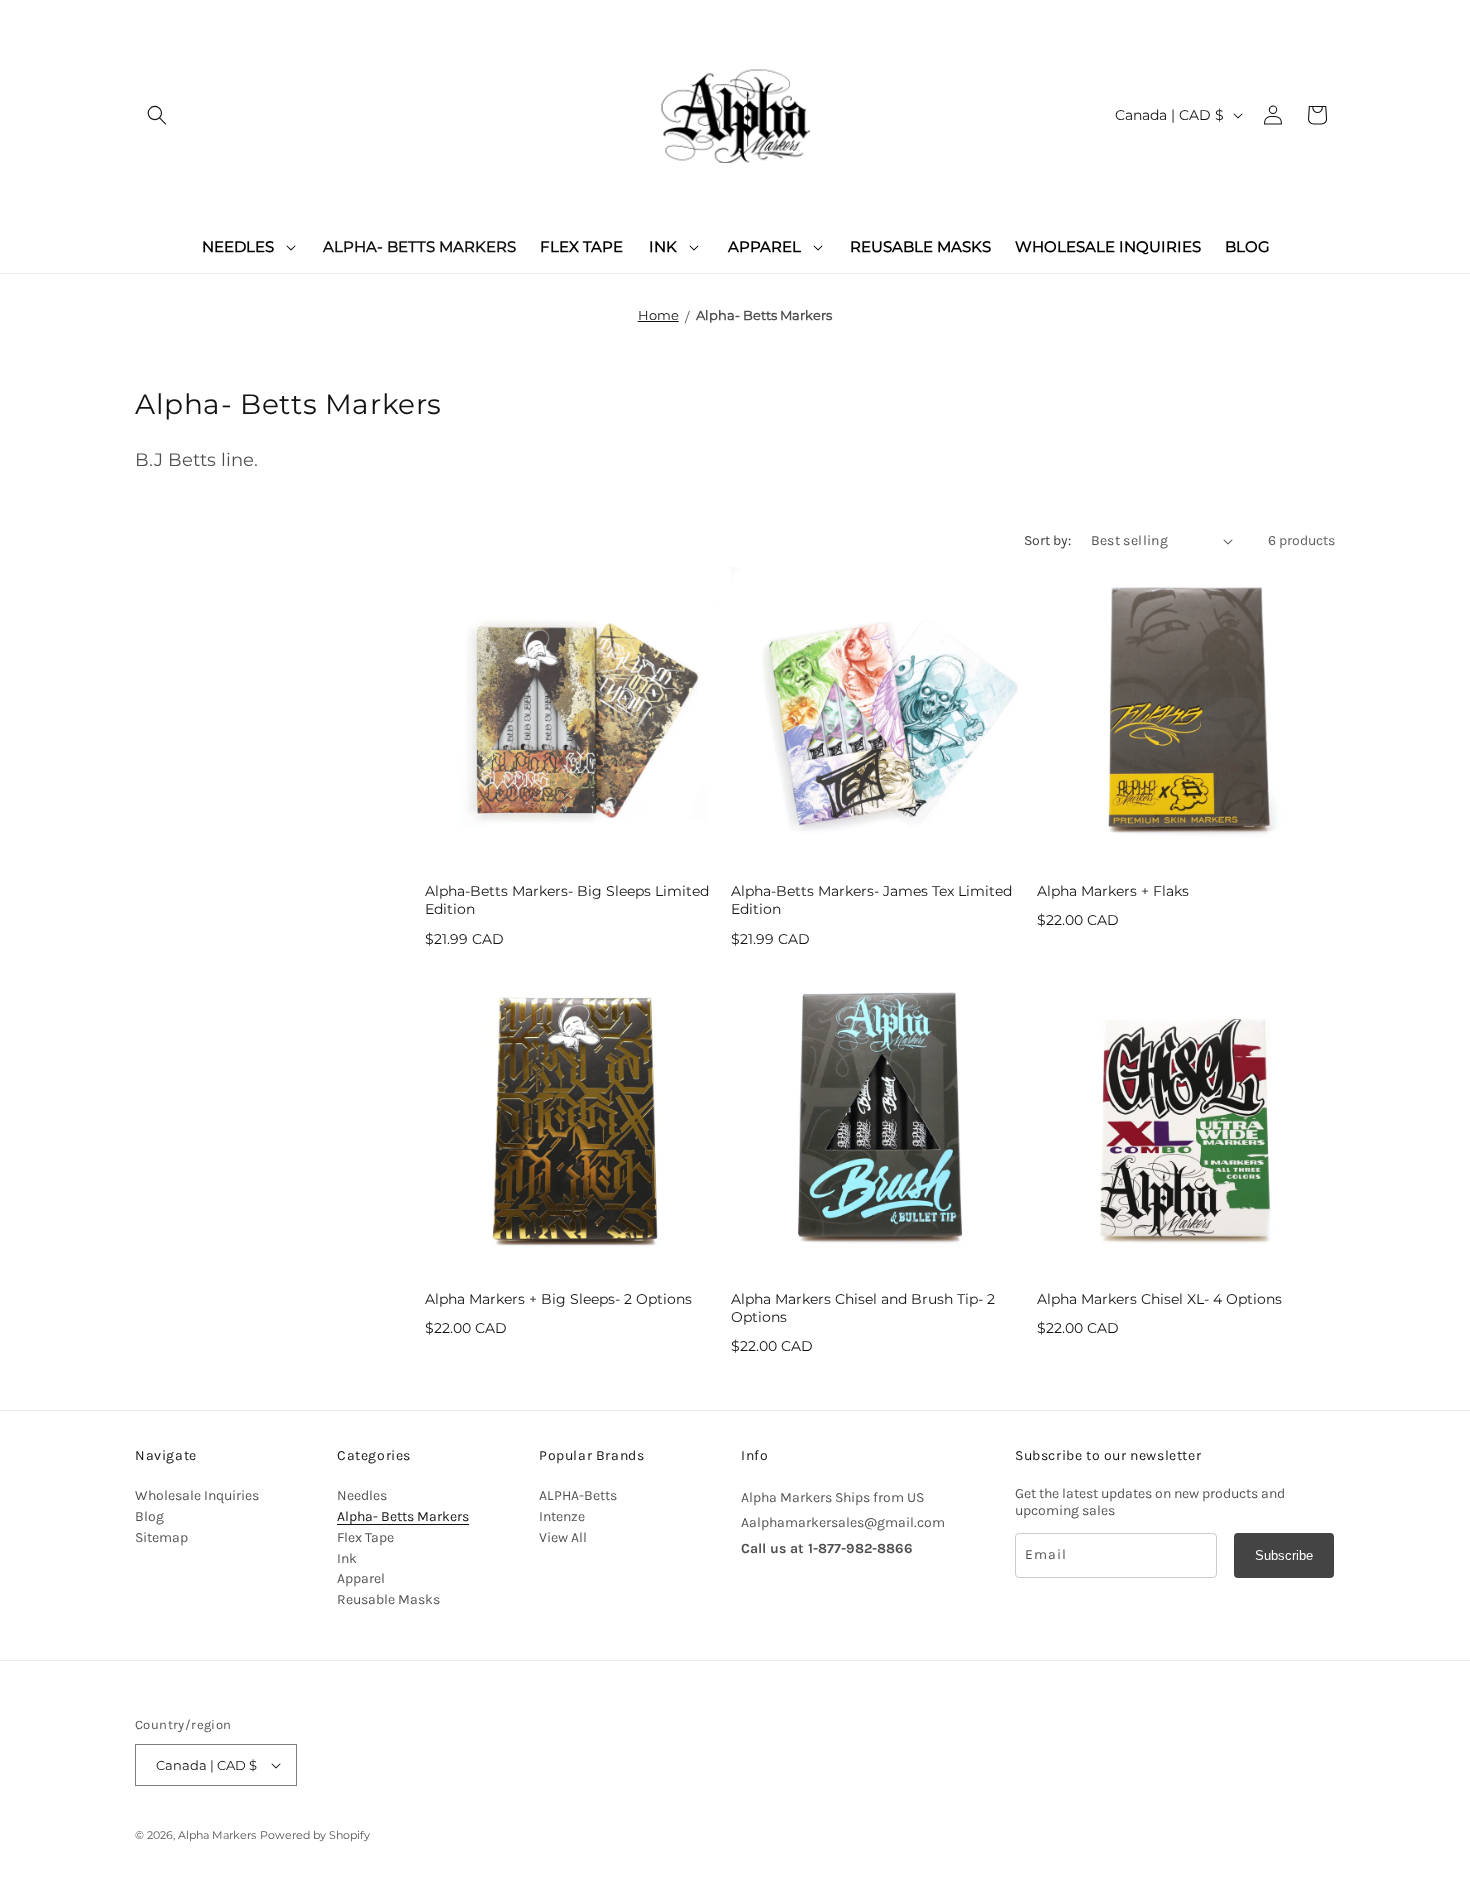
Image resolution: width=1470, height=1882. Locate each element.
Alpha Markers (217, 1835)
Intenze (562, 1516)
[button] (157, 115)
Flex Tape (365, 1537)
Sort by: (1047, 540)
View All (563, 1537)
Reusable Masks (388, 1599)
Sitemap (161, 1537)
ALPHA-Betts (578, 1495)
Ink (347, 1558)
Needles (362, 1495)
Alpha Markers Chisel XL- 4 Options (1159, 1299)
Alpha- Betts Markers (764, 315)
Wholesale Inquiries (197, 1495)
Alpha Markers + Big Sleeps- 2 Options (558, 1299)
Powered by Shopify (315, 1835)
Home (658, 315)
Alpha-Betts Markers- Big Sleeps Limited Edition (567, 900)
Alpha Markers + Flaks (1113, 891)
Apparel (361, 1578)
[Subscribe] (1284, 1555)
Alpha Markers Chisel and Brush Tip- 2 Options (863, 1308)
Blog (149, 1516)
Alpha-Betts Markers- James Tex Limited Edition (871, 900)
